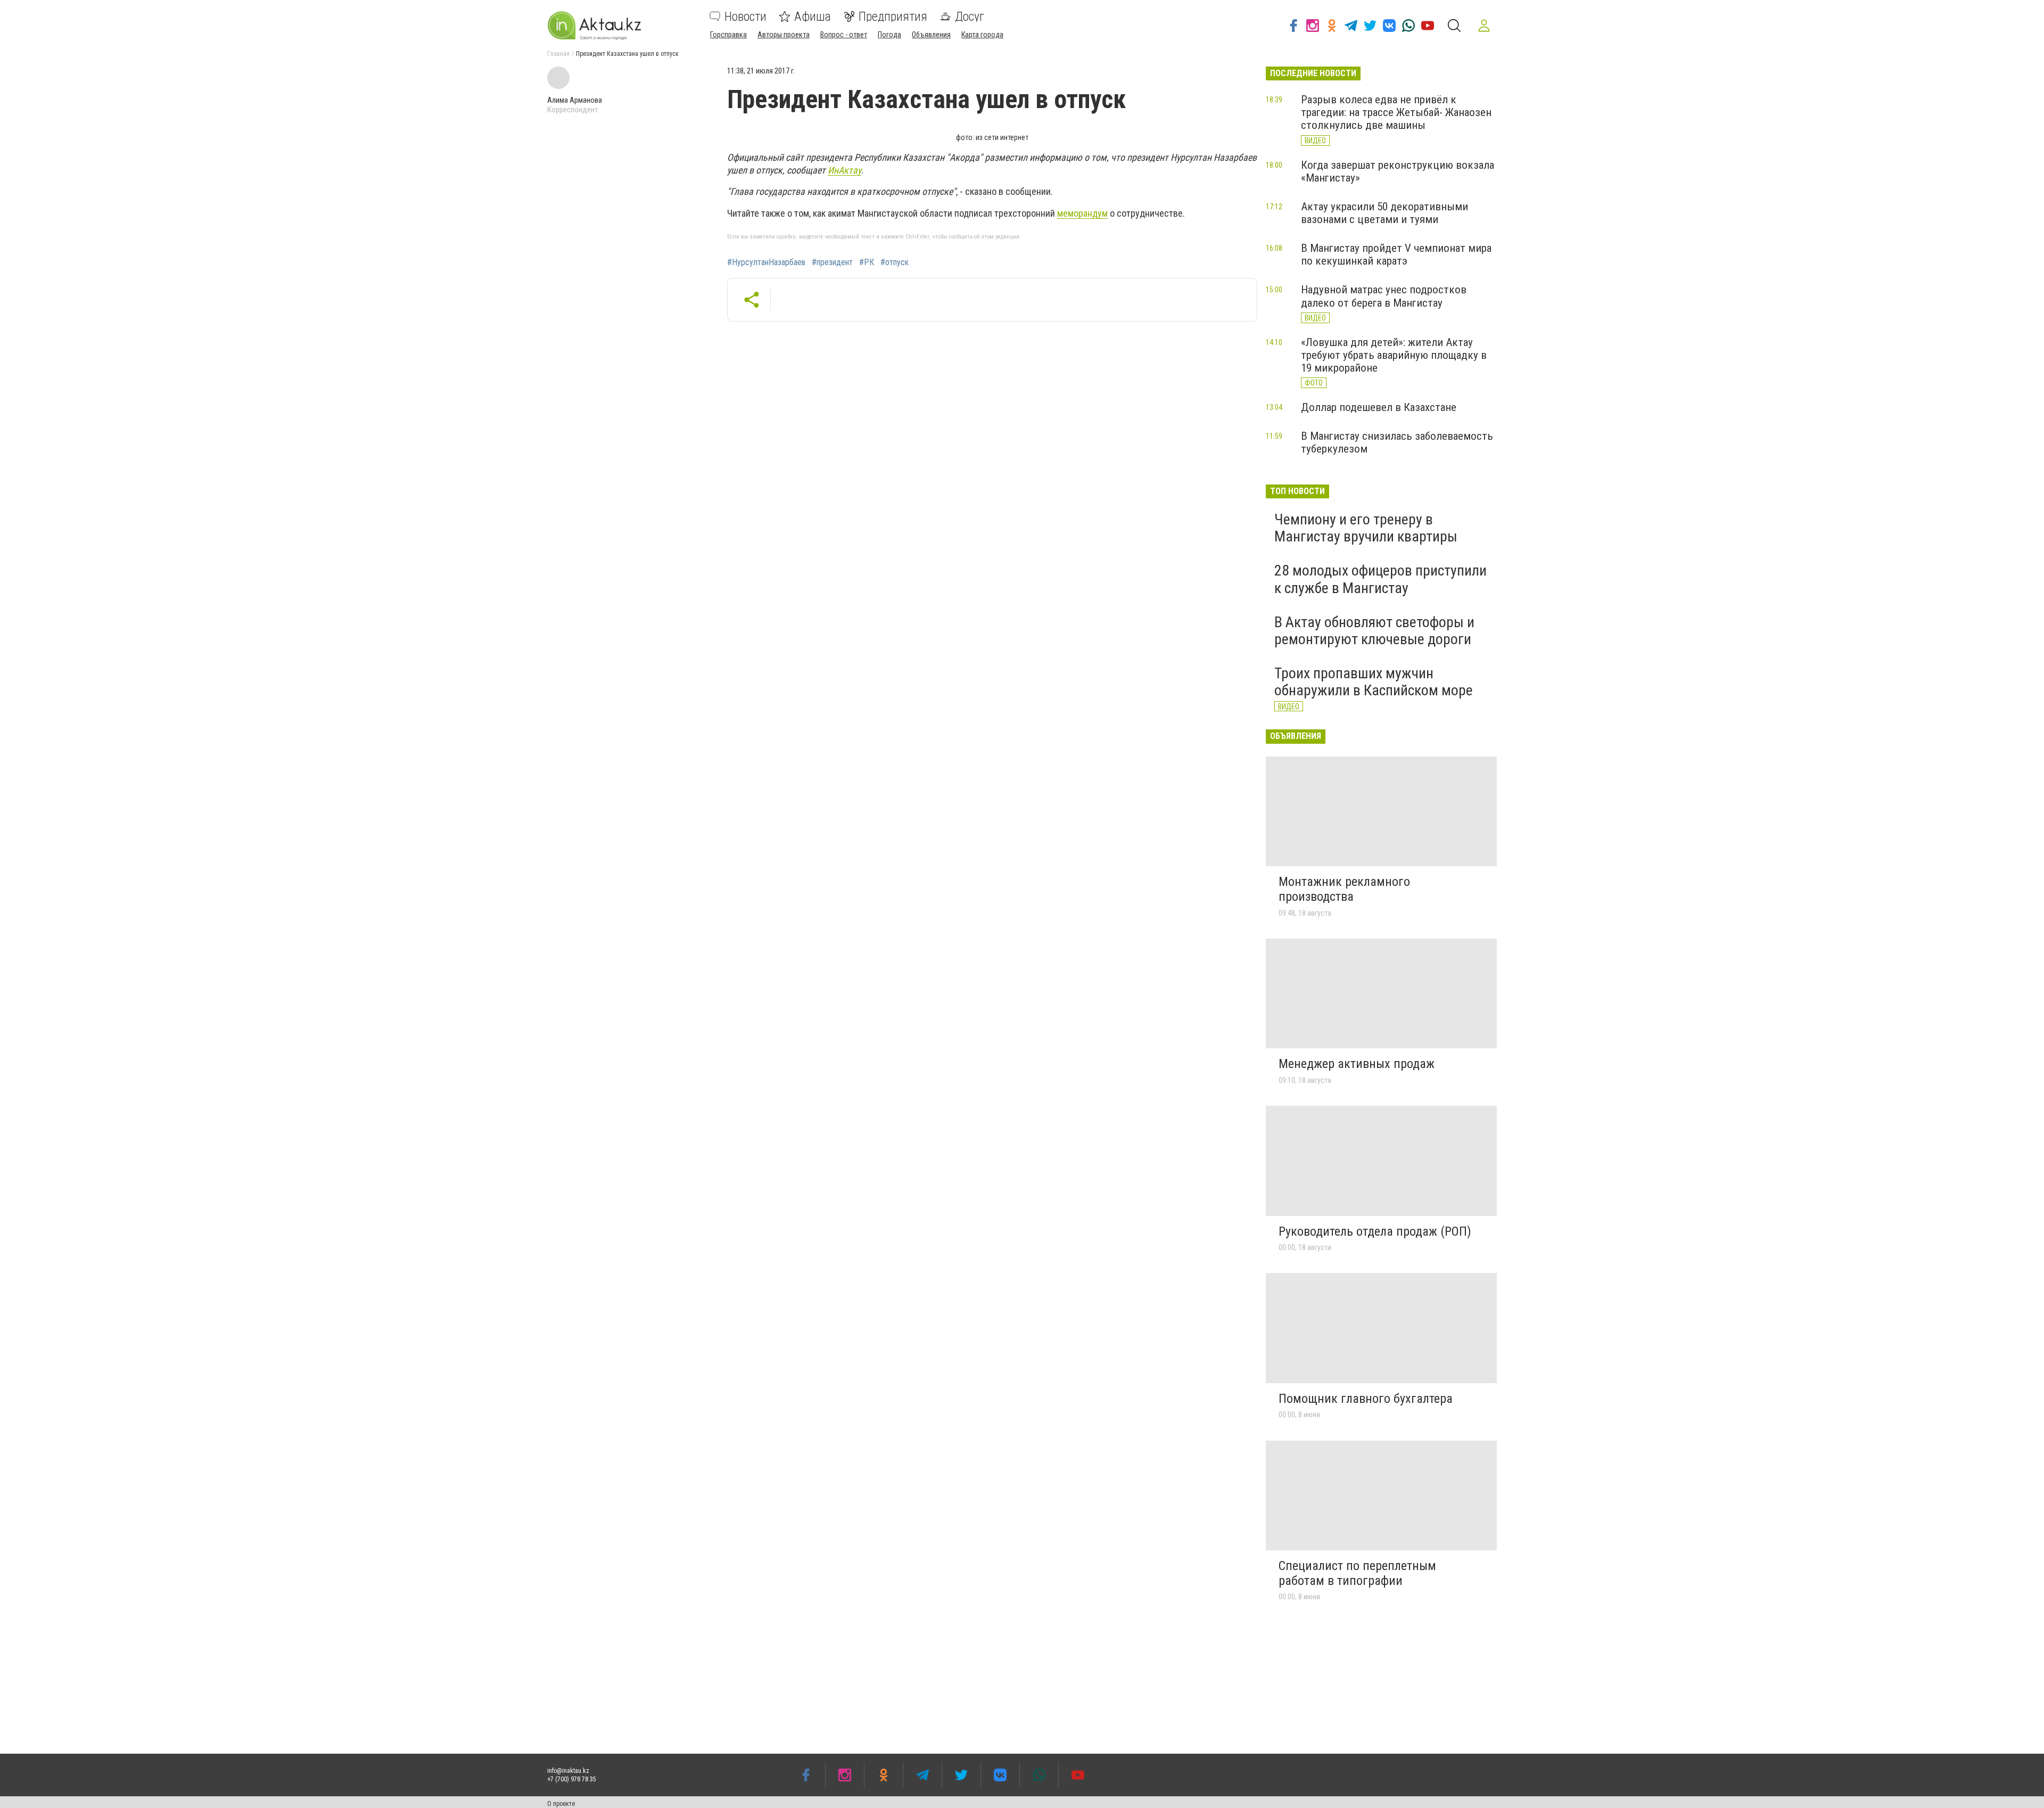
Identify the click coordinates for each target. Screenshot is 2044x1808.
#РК (867, 262)
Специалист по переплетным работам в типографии (1357, 1573)
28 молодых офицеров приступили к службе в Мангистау (1380, 579)
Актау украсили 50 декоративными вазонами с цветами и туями (1384, 213)
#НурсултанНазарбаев (766, 262)
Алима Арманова (575, 100)
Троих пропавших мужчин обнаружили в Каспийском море (1374, 682)
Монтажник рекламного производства (1344, 889)
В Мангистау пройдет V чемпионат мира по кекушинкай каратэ (1396, 254)
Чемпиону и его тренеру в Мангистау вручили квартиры (1366, 528)
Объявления (931, 35)
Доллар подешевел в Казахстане (1379, 407)
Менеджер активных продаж (1357, 1064)
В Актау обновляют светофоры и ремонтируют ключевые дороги (1374, 631)
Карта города (982, 35)
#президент (832, 262)
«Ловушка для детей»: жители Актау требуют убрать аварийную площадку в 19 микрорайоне (1394, 355)
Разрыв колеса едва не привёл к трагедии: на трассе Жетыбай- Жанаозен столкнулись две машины (1396, 112)
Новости (745, 17)
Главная (558, 54)
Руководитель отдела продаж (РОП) (1375, 1231)
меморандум (1082, 213)
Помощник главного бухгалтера (1366, 1399)
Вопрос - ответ (844, 35)
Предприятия (893, 17)
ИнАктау (844, 170)
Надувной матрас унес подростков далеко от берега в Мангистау (1384, 296)
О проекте (561, 1804)
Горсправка (728, 35)
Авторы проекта (784, 35)
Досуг (970, 17)
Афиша (813, 17)
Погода (889, 35)
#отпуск (895, 262)
